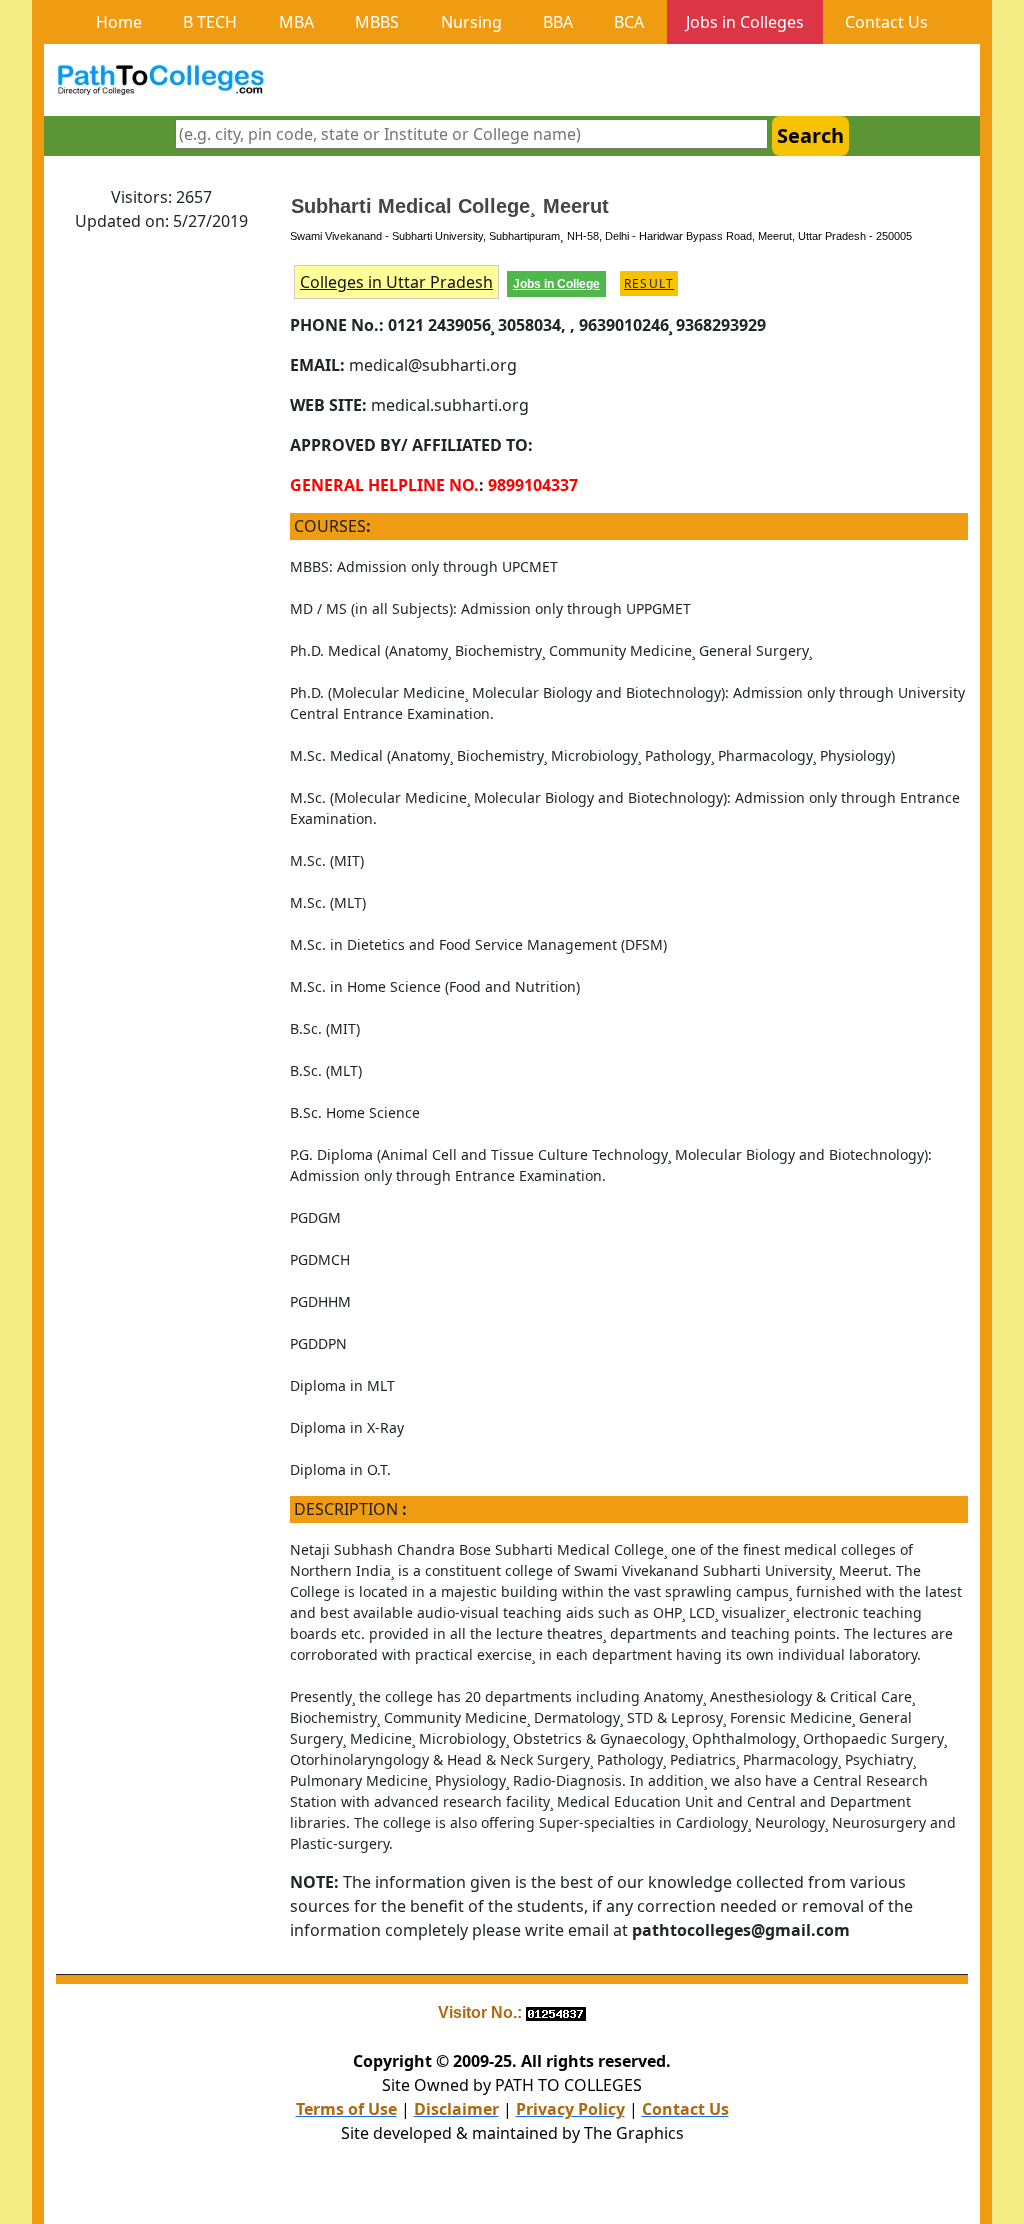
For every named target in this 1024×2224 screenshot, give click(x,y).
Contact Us (886, 22)
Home (119, 22)
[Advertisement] (161, 549)
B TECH (210, 22)
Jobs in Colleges (745, 22)
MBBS (377, 22)
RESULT (649, 283)
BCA (629, 22)
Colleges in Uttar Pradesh (396, 282)
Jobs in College (556, 284)
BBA (558, 22)
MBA (296, 22)
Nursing (471, 22)
